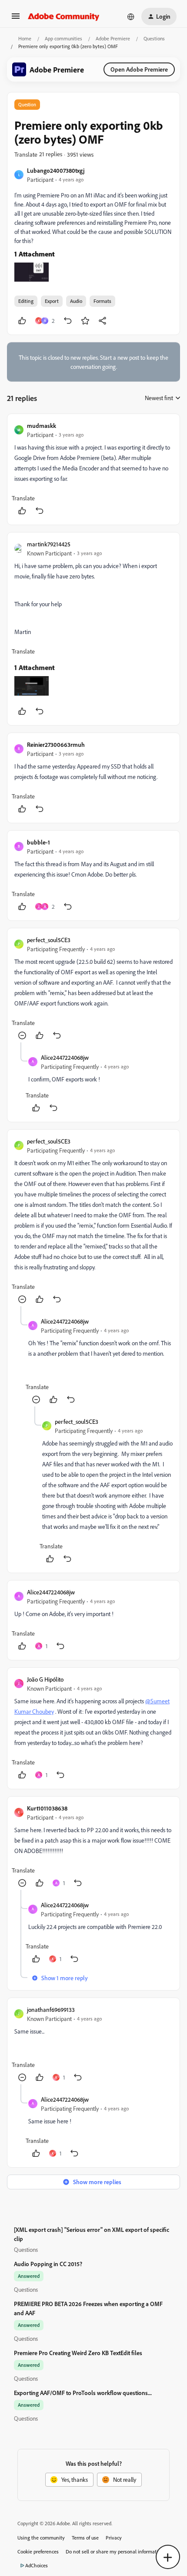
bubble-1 (38, 842)
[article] (93, 469)
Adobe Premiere (113, 38)
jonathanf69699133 (51, 2009)
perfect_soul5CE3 (49, 940)
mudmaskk (42, 425)
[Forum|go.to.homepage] (64, 16)
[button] (16, 19)
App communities (63, 38)
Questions (154, 38)
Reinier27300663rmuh (56, 744)
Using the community (41, 2538)
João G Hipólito (45, 1679)
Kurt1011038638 (47, 1808)
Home (25, 38)
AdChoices (37, 2565)
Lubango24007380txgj (56, 170)
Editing (26, 301)
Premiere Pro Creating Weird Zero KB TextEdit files (78, 2353)
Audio (76, 301)
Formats (102, 301)
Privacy (114, 2538)
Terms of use (85, 2538)
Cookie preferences (38, 2551)
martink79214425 (49, 544)
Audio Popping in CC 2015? (48, 2264)
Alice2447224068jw (65, 1057)
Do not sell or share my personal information (115, 2551)
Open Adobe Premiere (139, 69)
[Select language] (131, 16)
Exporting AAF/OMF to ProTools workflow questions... (83, 2393)
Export (52, 301)
